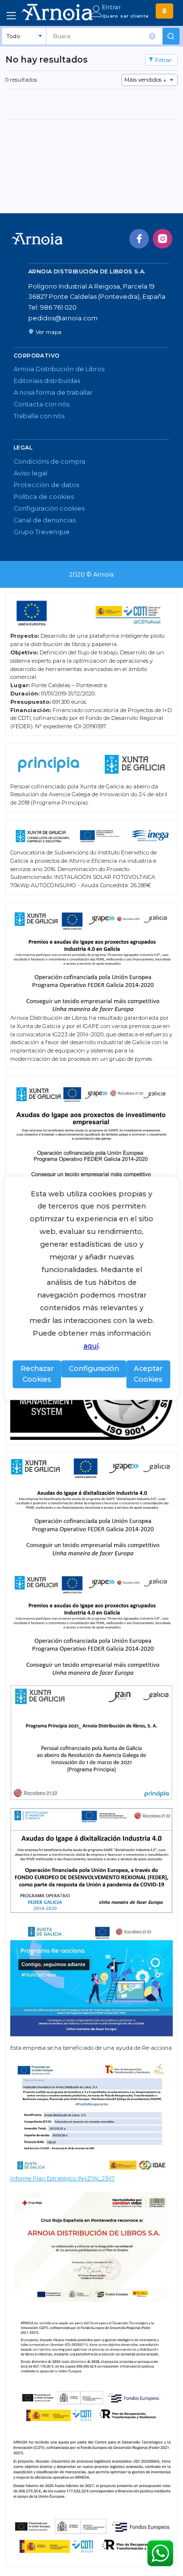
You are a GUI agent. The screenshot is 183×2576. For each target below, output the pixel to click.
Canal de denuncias (45, 520)
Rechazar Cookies (37, 1374)
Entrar (112, 7)
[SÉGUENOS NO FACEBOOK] (139, 239)
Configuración (94, 1368)
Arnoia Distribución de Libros (59, 369)
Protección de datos (46, 485)
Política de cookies (44, 497)
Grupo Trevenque (42, 532)
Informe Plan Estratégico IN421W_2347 (62, 2178)
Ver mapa (49, 332)
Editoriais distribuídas (47, 381)
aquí (91, 1346)
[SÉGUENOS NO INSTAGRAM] (163, 239)
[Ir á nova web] (164, 11)
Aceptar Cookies (148, 1374)
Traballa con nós (39, 416)
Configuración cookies (49, 508)
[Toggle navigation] (11, 16)
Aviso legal (30, 473)
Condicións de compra (50, 461)
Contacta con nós (41, 404)
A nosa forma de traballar (53, 392)
